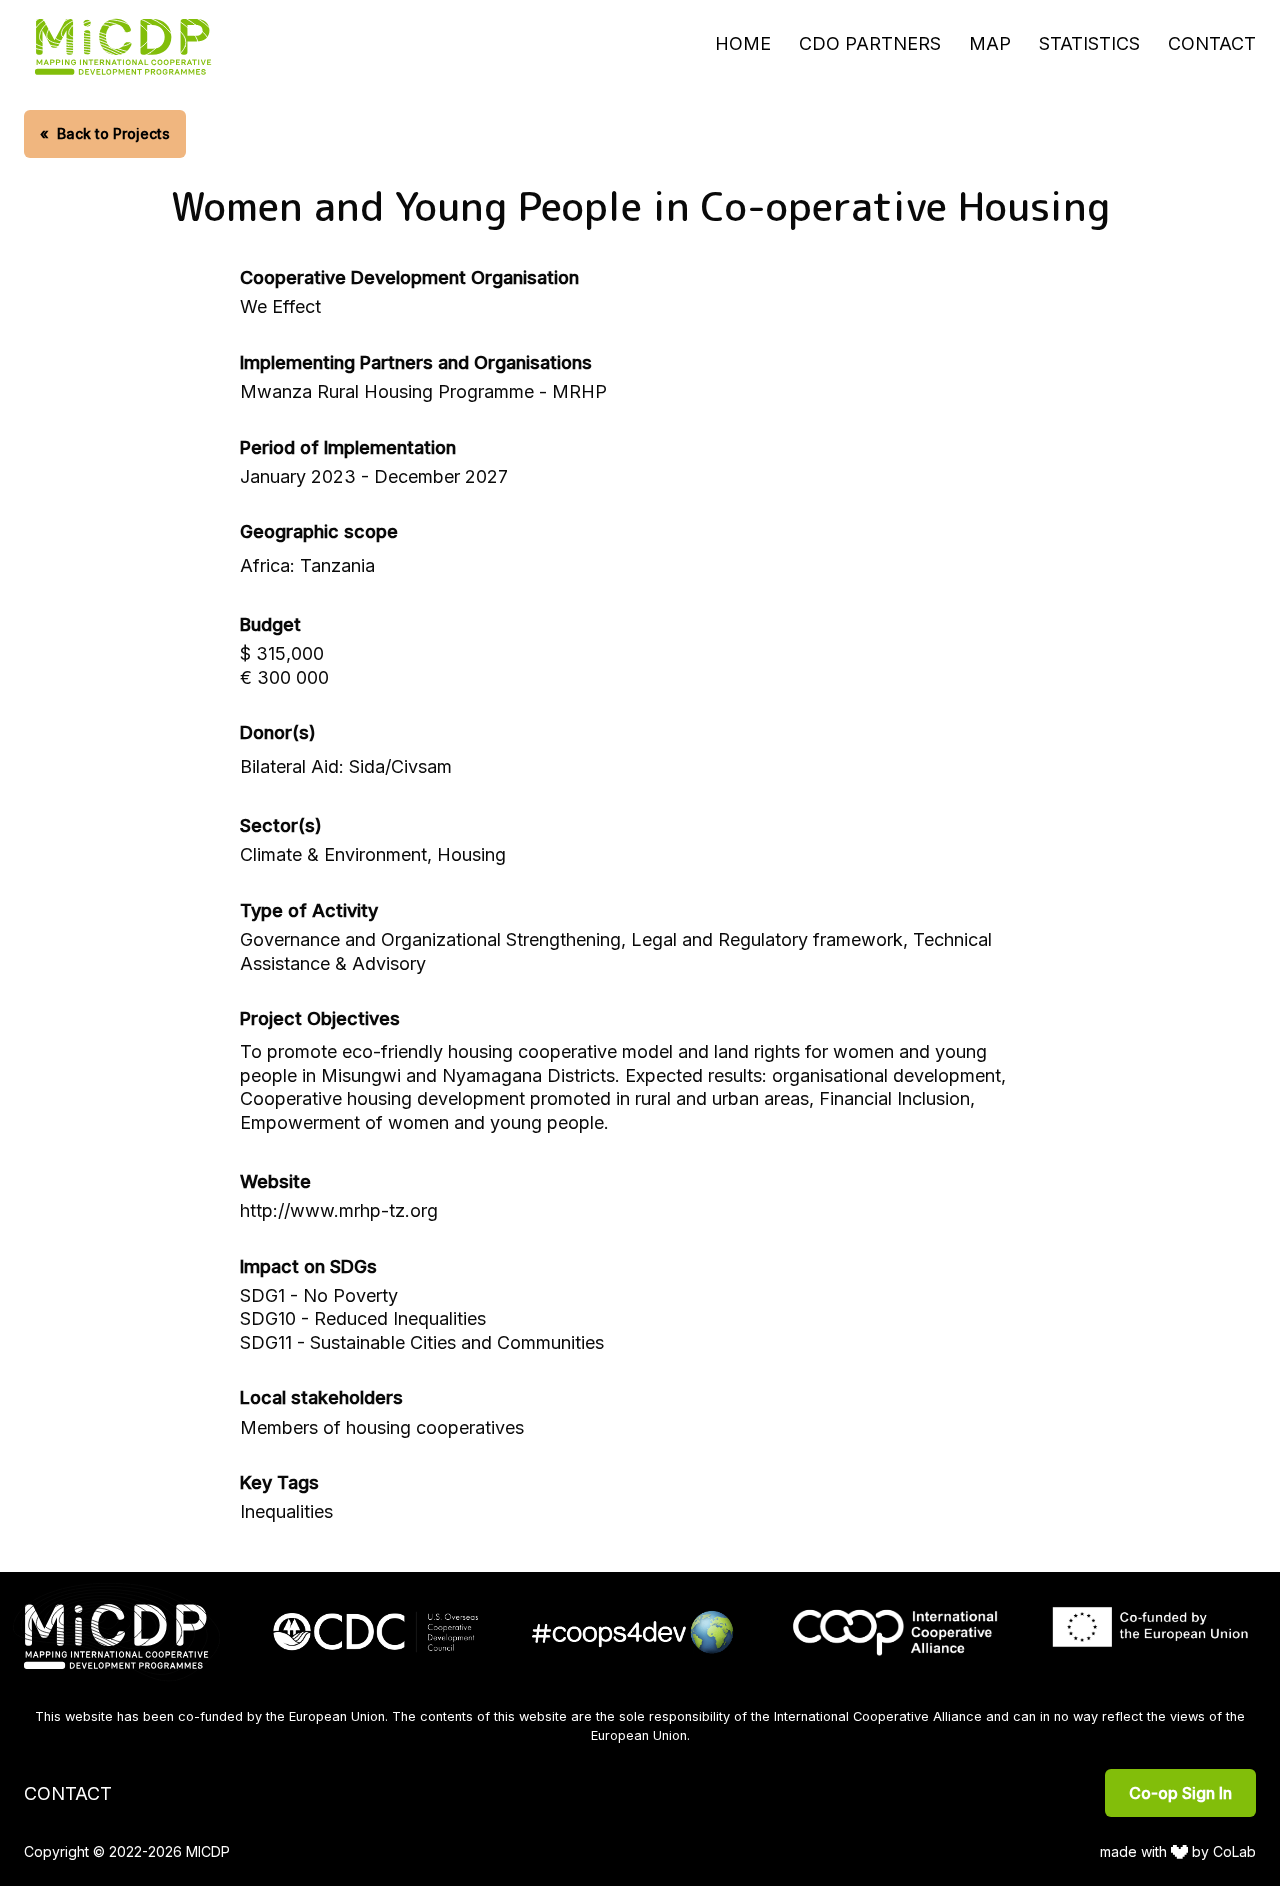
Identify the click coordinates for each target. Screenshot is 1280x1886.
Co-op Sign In (1180, 1793)
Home (743, 43)
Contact (1212, 43)
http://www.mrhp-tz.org (339, 1210)
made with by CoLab (1178, 1851)
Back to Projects (105, 133)
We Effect (280, 306)
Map (990, 43)
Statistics (1089, 43)
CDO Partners (870, 43)
